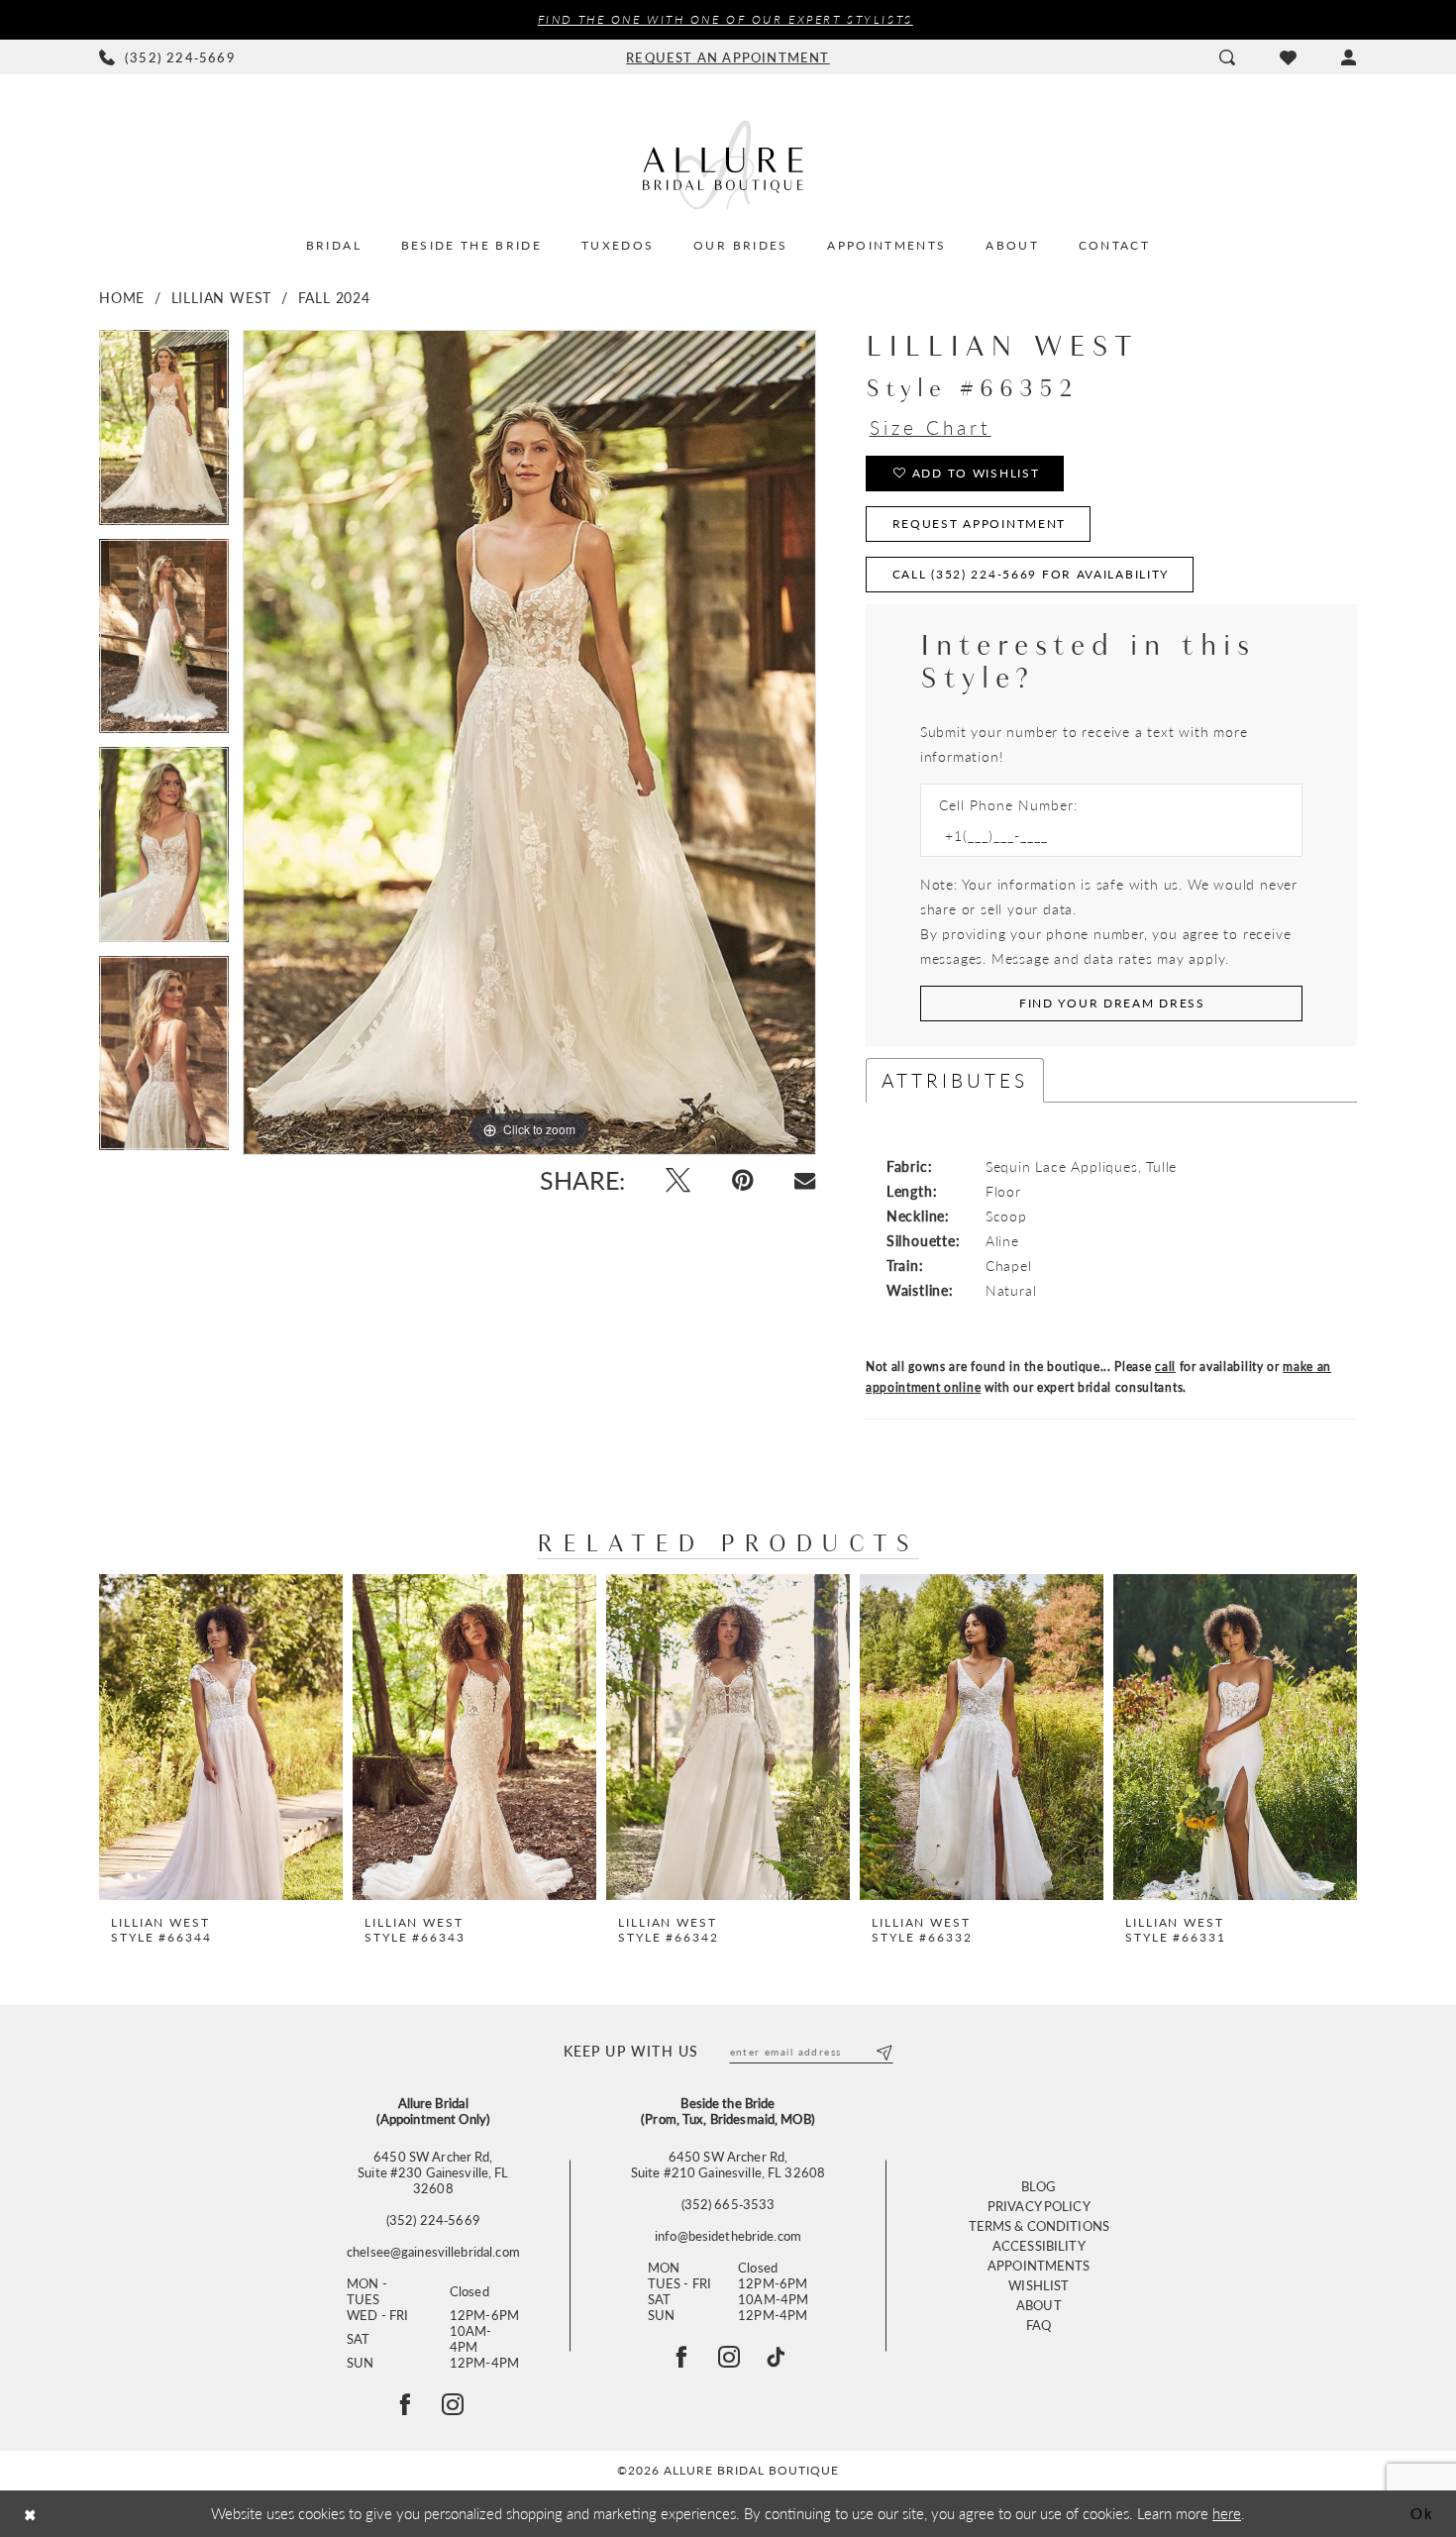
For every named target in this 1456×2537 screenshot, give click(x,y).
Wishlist (1039, 2285)
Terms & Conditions (1039, 2225)
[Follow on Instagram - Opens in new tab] (453, 2404)
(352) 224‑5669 (433, 2220)
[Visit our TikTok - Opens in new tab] (776, 2357)
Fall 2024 (334, 297)
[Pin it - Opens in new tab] (742, 1180)
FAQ (1039, 2325)
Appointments (1039, 2265)
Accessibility (1039, 2245)
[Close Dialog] (30, 2514)
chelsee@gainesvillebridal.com (433, 2252)
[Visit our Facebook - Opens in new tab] (681, 2357)
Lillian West (222, 297)
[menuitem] (168, 57)
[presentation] (221, 1738)
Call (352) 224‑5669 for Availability (1031, 574)
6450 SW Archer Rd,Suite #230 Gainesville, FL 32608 (433, 2172)
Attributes (955, 1080)
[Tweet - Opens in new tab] (678, 1180)
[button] (1349, 57)
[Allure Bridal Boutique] (728, 164)
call (1165, 1367)
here (1227, 2513)
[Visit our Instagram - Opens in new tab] (729, 2357)
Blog (1039, 2186)
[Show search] (1227, 57)
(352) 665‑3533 (728, 2204)
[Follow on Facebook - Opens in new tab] (405, 2404)
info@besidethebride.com (728, 2236)
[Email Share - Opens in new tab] (805, 1180)
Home (122, 297)
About (1039, 2305)
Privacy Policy (1039, 2206)
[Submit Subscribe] (883, 2052)
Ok (1422, 2513)
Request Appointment (980, 524)
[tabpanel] (164, 434)
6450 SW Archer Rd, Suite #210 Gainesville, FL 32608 (728, 2165)
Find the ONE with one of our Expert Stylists (726, 19)
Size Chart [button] (931, 428)
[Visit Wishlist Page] (1288, 57)
